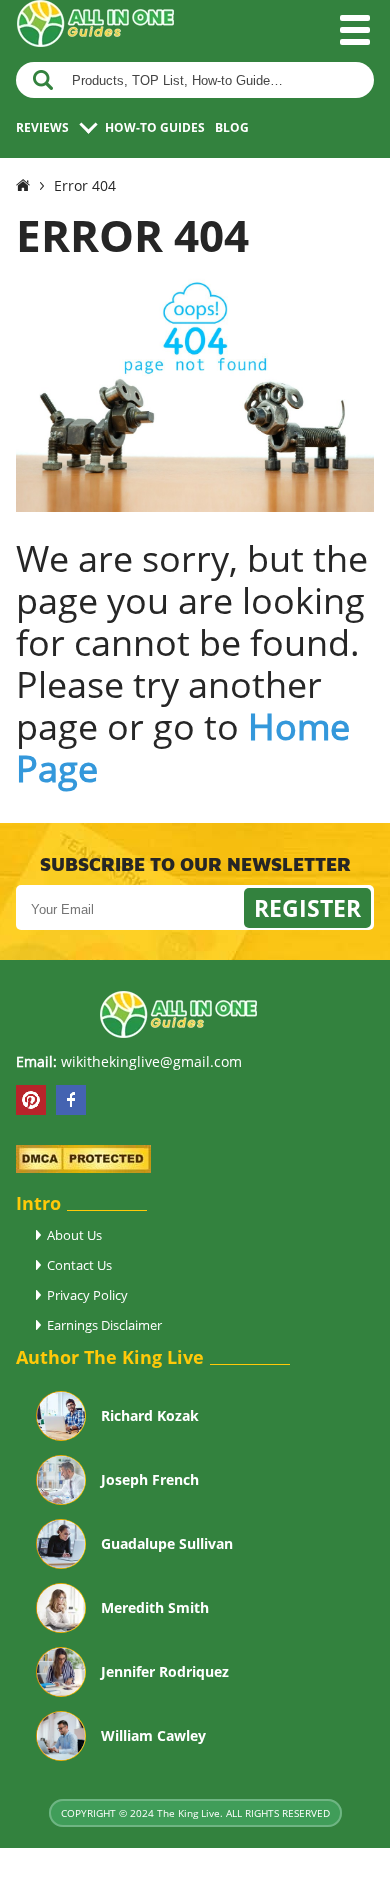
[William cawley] (61, 1754)
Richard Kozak (150, 1415)
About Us (74, 1235)
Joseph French (150, 1479)
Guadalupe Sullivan (167, 1543)
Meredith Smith (155, 1607)
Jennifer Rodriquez (165, 1671)
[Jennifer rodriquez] (61, 1690)
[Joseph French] (61, 1498)
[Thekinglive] (23, 185)
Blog (232, 127)
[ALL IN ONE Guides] (95, 46)
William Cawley (153, 1735)
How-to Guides (155, 127)
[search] (43, 80)
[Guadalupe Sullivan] (61, 1562)
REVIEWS (42, 127)
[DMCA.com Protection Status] (83, 1167)
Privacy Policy (87, 1295)
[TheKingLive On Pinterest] (31, 1100)
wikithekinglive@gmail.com (151, 1061)
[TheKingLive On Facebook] (71, 1100)
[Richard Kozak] (61, 1434)
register (307, 908)
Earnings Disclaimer (104, 1325)
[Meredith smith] (61, 1626)
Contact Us (79, 1265)
